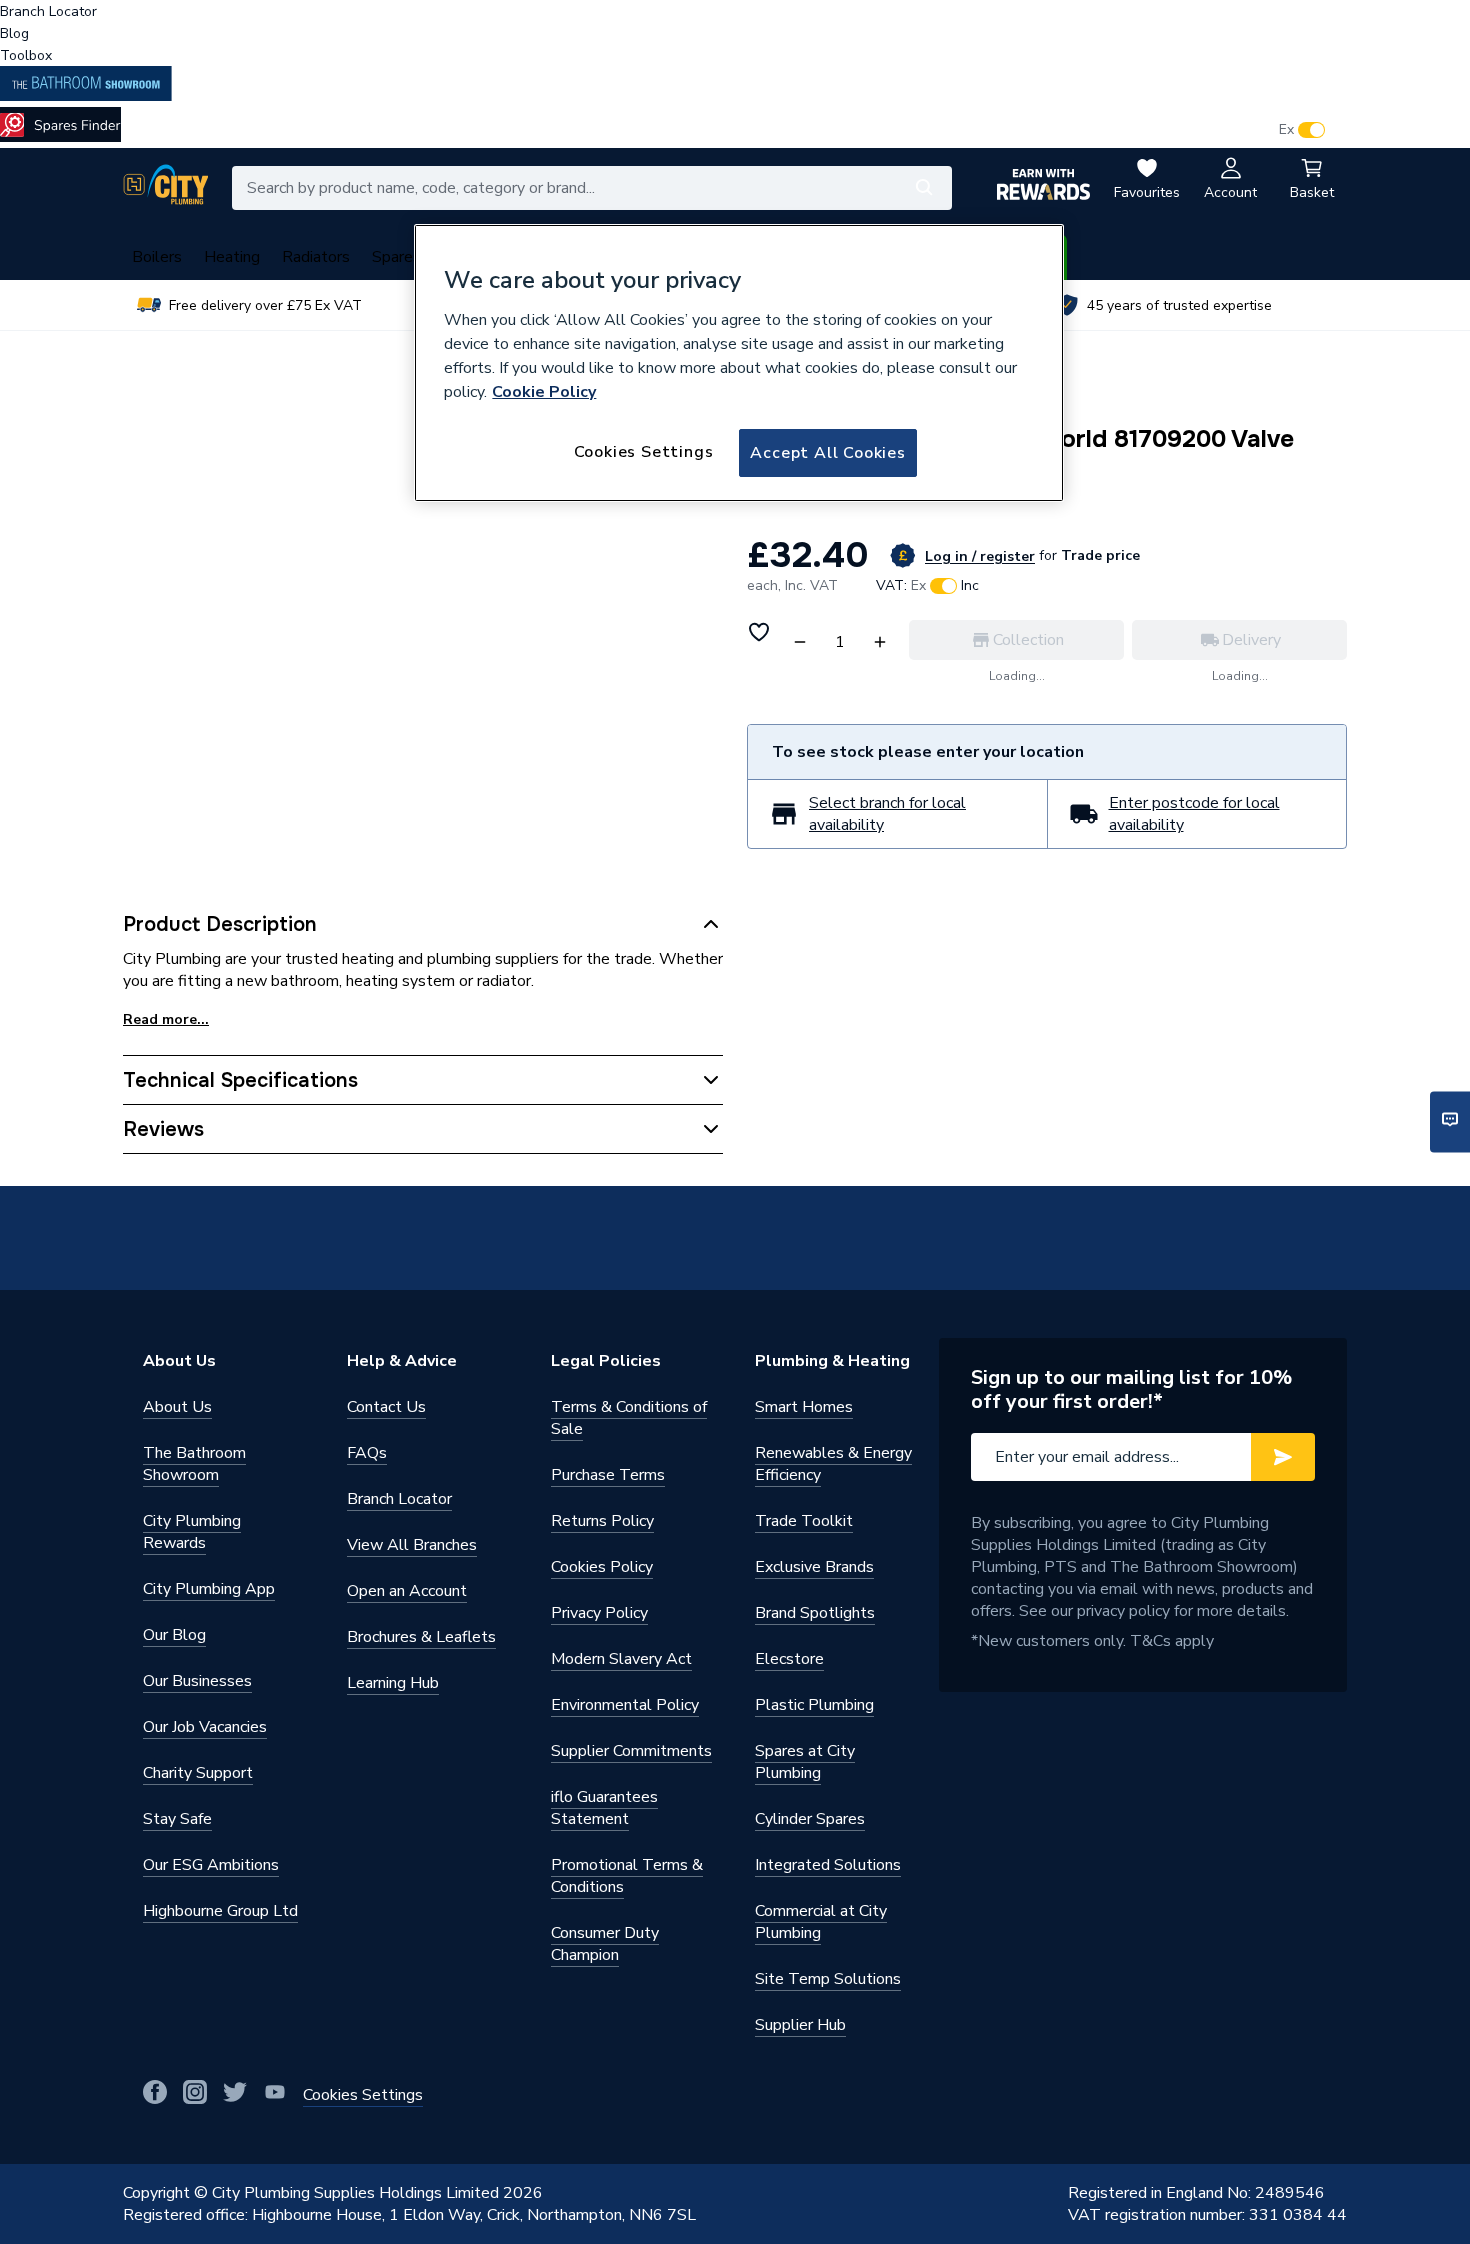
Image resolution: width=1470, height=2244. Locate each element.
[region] (739, 363)
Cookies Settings (644, 452)
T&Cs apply (1172, 1641)
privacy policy (1123, 1611)
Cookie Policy (544, 392)
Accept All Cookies (827, 453)
